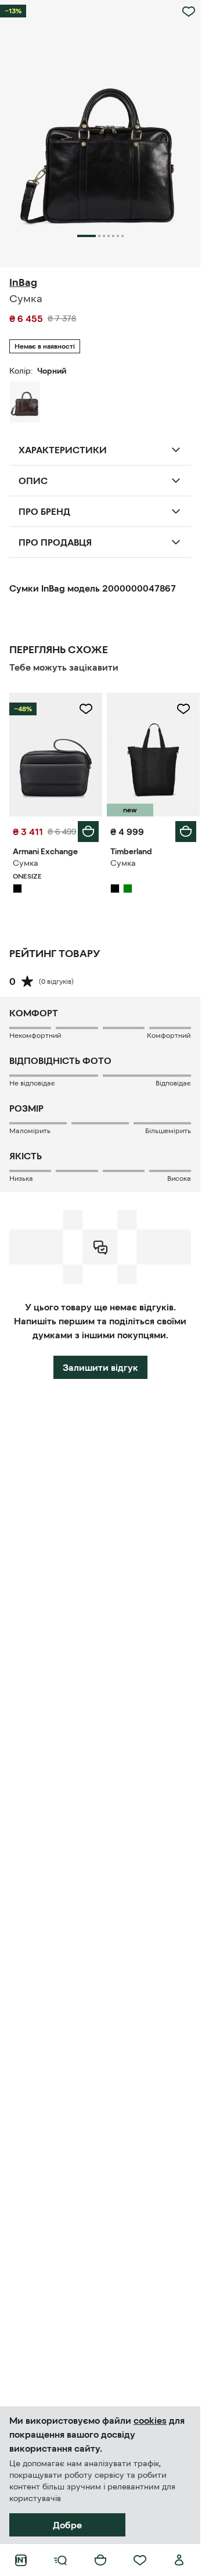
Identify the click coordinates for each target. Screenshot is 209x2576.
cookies (150, 2420)
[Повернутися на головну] (21, 2560)
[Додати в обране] (189, 12)
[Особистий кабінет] (179, 2560)
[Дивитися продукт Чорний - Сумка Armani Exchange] (56, 755)
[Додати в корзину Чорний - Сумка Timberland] (186, 832)
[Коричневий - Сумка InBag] (25, 402)
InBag (23, 282)
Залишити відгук (100, 1367)
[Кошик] (100, 2560)
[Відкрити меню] (60, 2560)
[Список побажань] (140, 2560)
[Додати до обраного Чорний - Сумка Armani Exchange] (86, 709)
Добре (67, 2525)
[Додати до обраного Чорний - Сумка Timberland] (183, 709)
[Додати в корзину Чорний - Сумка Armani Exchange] (88, 832)
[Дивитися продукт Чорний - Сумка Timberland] (153, 755)
